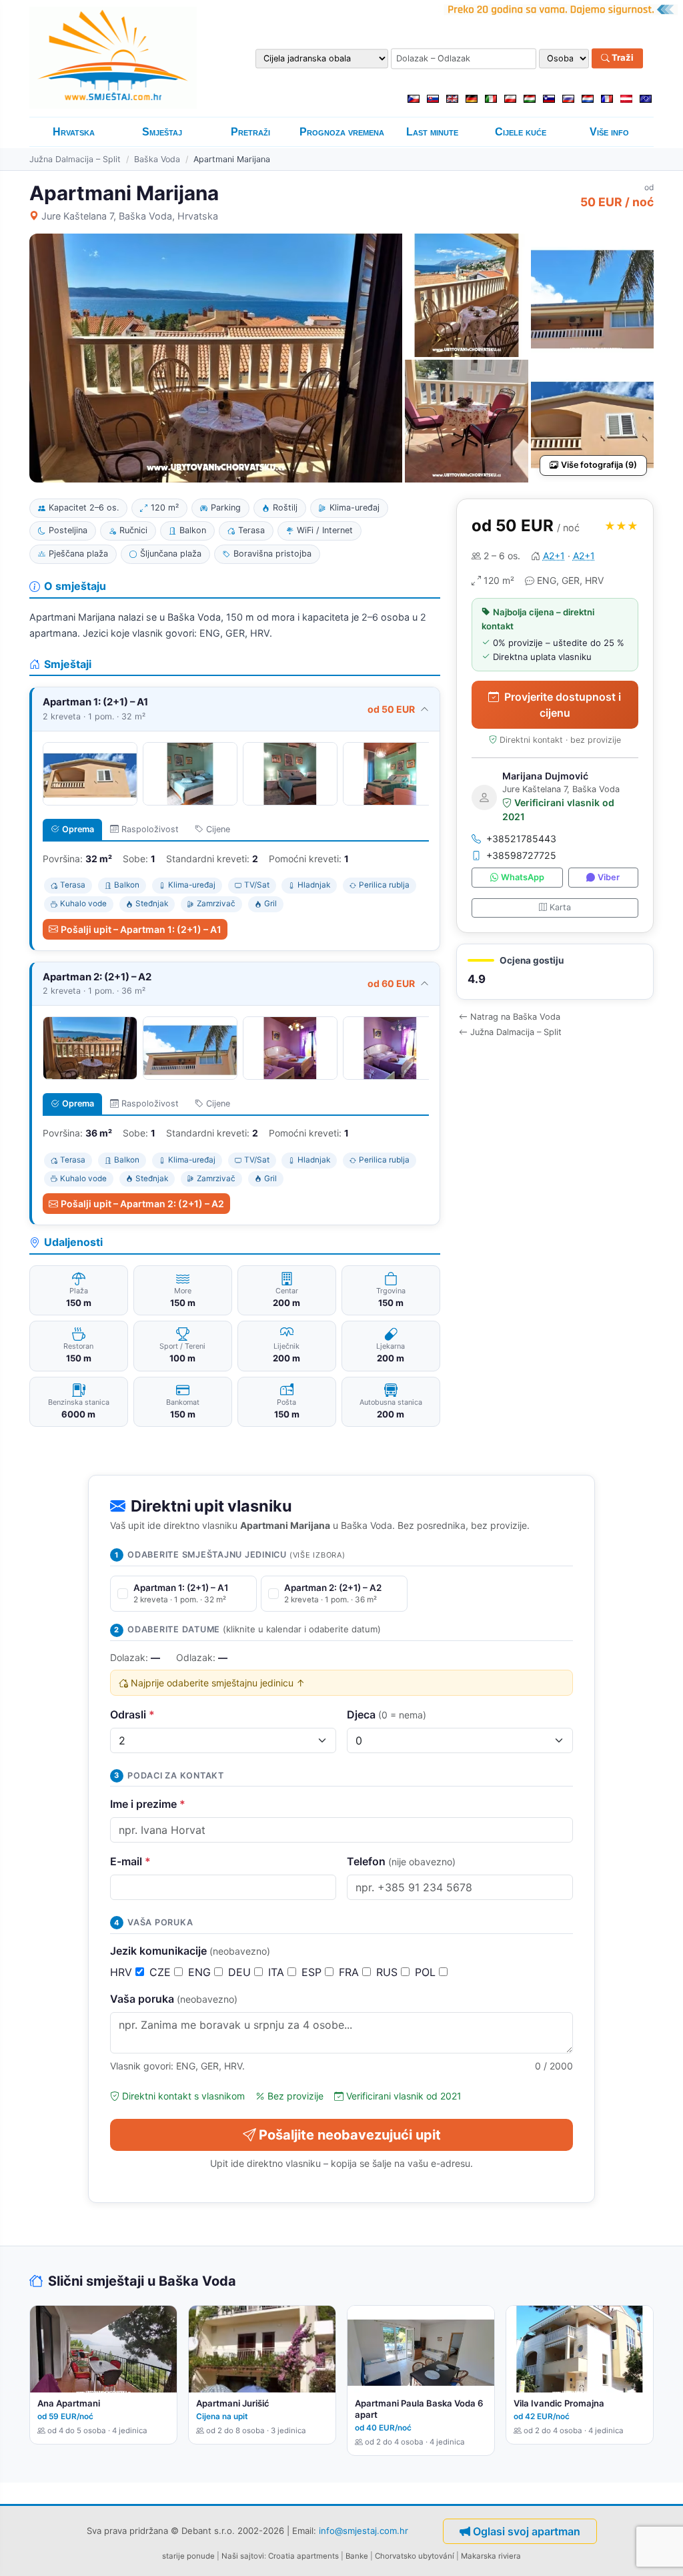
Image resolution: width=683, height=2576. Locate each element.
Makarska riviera (491, 2556)
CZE (162, 1972)
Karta (560, 907)
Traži (622, 58)
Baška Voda (157, 159)
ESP (313, 1972)
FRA (351, 1972)
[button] (555, 972)
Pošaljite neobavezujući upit (350, 2135)
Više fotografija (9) (599, 465)
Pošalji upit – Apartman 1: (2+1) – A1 (141, 929)
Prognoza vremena (342, 132)
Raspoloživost (150, 829)
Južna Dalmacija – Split (75, 159)
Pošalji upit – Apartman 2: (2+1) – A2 (142, 1204)
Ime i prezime (148, 1804)
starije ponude (188, 2556)
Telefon (401, 1861)
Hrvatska (74, 132)
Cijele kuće (521, 132)
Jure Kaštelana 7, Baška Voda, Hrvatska (130, 216)
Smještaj (162, 132)
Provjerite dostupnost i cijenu (563, 705)
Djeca (387, 1714)
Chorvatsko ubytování (415, 2556)
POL (427, 1972)
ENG (201, 1972)
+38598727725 (521, 855)
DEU (241, 1972)
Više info (609, 132)
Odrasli (132, 1714)
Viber (609, 877)
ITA (278, 1972)
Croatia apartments (303, 2556)
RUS (389, 1972)
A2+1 (554, 556)
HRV (123, 1972)
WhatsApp (523, 877)
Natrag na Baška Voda (515, 1017)
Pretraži (250, 132)
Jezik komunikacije (190, 1951)
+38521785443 (521, 839)
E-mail (130, 1861)
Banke (357, 2556)
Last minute (432, 132)
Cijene (218, 829)
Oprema (78, 829)
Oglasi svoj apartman (527, 2531)
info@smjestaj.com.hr (364, 2531)
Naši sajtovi (243, 2556)
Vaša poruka (174, 1999)
